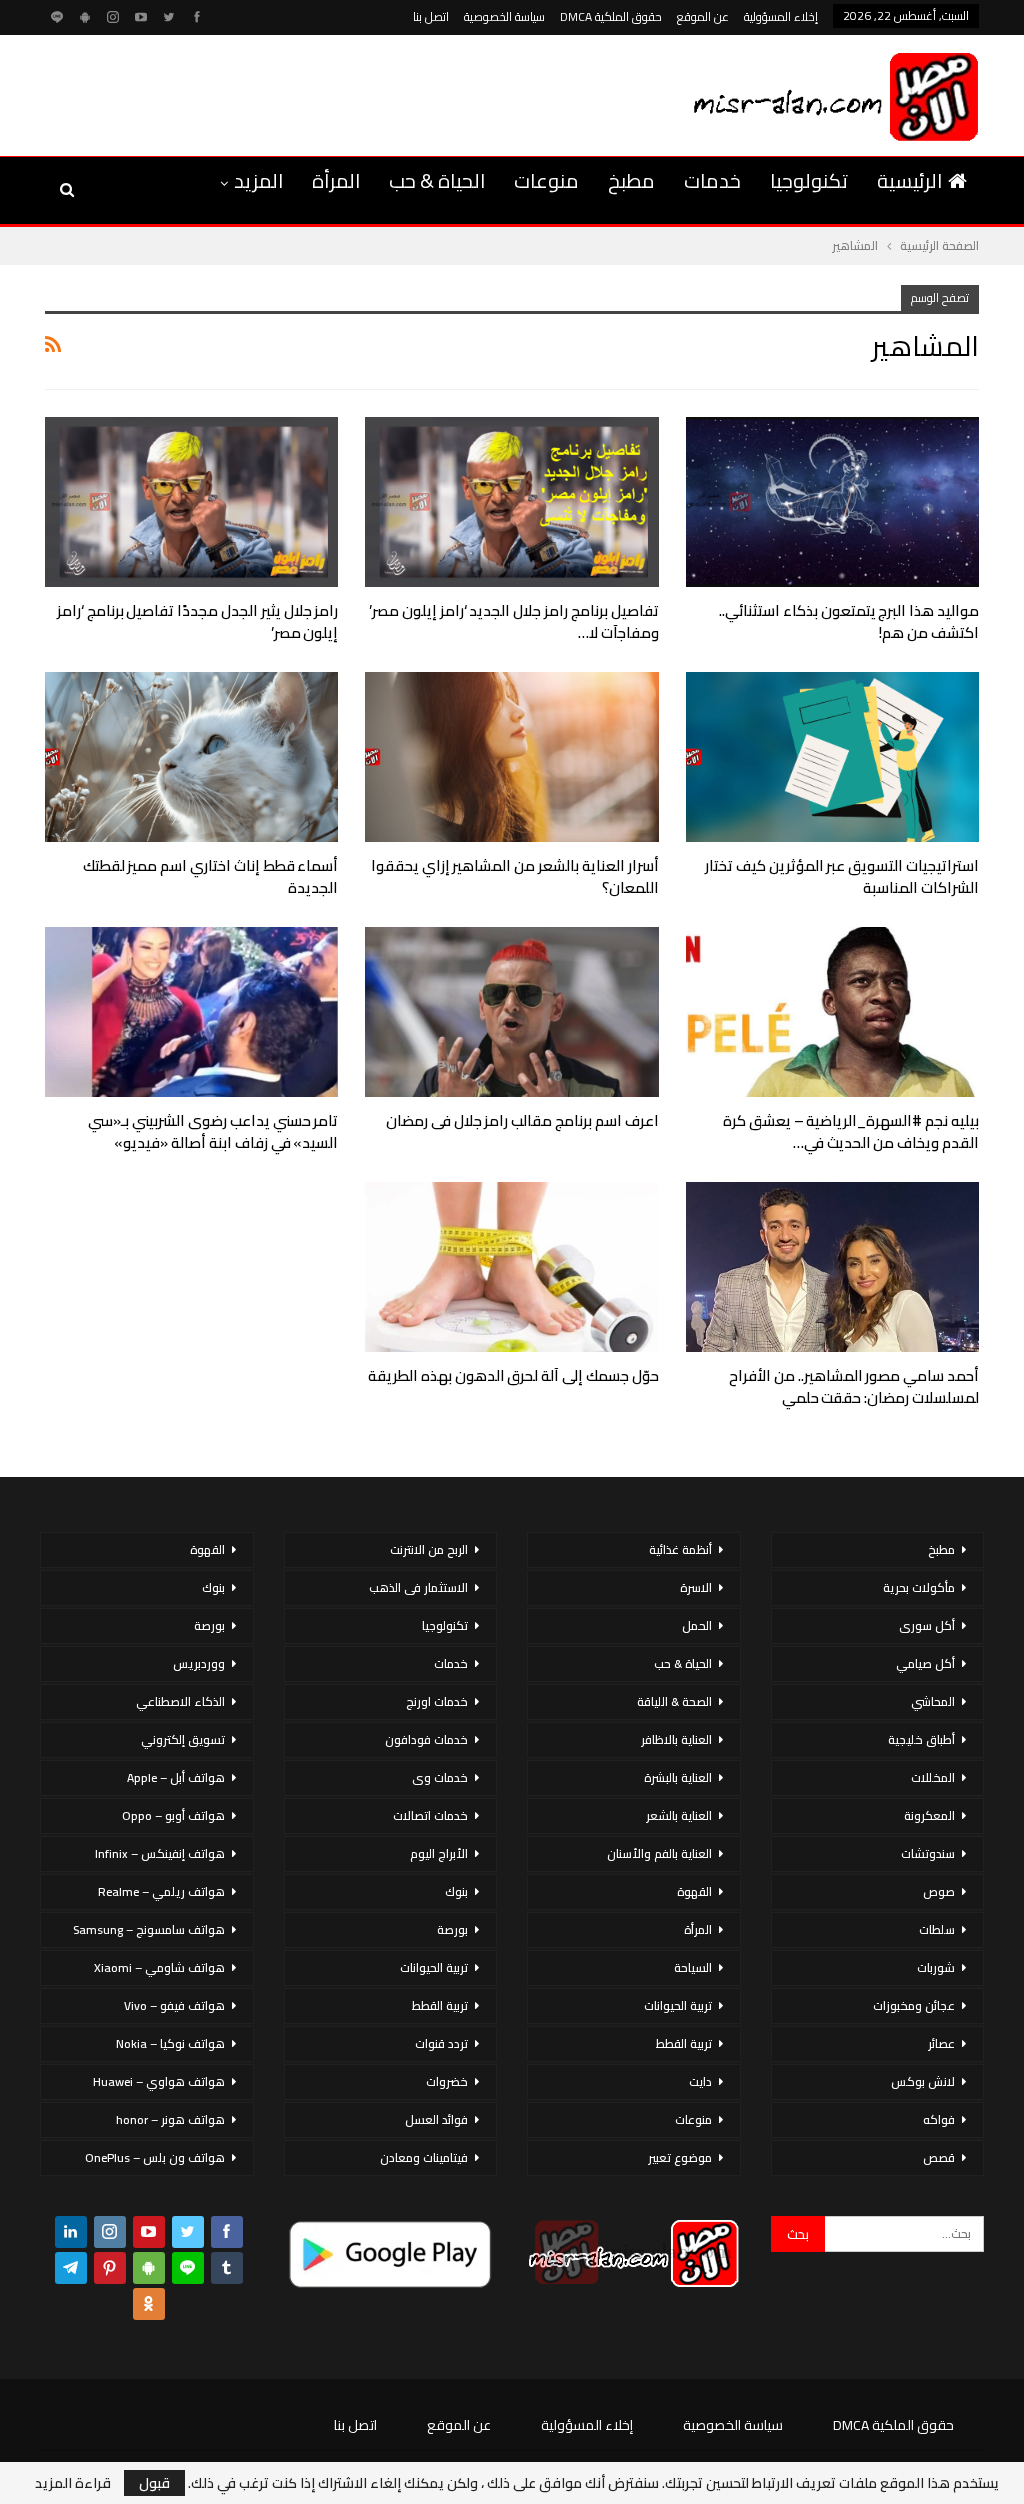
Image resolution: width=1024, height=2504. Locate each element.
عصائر (941, 2043)
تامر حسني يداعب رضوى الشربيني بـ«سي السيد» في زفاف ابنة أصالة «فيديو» (213, 1131)
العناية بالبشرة (678, 1777)
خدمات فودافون (426, 1739)
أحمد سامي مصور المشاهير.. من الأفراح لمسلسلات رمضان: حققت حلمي (854, 1386)
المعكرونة (929, 1815)
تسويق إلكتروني (183, 1739)
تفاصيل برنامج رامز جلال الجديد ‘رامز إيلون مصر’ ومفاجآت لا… (514, 621)
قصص (939, 2157)
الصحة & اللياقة (674, 1701)
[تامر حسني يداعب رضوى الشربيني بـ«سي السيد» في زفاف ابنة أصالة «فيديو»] (191, 1012)
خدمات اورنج (437, 1701)
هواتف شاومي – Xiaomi (159, 1967)
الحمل (697, 1625)
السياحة (693, 1967)
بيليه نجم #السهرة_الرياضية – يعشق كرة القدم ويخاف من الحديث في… (851, 1131)
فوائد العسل (436, 2119)
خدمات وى (440, 1777)
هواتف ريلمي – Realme (161, 1891)
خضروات (447, 2081)
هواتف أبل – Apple (176, 1777)
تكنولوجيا (809, 180)
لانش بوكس (923, 2081)
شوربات (936, 1967)
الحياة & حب (437, 180)
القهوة (694, 1891)
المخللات (933, 1777)
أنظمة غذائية (680, 1549)
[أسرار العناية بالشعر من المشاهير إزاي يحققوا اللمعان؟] (511, 757)
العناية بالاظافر (676, 1739)
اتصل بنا (431, 16)
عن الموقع (703, 16)
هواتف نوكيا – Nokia (170, 2043)
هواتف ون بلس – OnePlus (155, 2157)
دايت (700, 2081)
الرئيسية (909, 180)
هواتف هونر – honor (170, 2119)
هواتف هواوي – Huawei (159, 2081)
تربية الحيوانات (678, 2005)
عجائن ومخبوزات (914, 2005)
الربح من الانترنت (429, 1549)
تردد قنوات (441, 2043)
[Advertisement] (274, 92)
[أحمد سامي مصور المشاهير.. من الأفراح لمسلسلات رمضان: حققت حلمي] (832, 1267)
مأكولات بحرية (919, 1587)
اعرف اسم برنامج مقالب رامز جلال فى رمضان (522, 1120)
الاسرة (696, 1587)
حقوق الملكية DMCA (611, 16)
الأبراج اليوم (439, 1853)
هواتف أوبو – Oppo (173, 1815)
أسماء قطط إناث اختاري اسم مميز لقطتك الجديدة (211, 876)
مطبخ (631, 180)
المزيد (258, 180)
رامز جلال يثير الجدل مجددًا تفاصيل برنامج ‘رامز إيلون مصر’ (198, 621)
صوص (939, 1891)
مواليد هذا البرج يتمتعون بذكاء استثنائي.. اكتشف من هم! (849, 621)
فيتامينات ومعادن (424, 2157)
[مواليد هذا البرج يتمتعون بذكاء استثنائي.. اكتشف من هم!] (832, 502)
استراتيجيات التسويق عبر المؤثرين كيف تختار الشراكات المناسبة (842, 876)
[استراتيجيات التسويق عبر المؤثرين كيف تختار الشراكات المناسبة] (832, 757)
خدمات (712, 180)
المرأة (336, 180)
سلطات (937, 1929)
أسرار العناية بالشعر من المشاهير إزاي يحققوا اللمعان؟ (515, 876)
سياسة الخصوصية (504, 16)
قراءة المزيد (73, 2483)
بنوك (456, 1891)
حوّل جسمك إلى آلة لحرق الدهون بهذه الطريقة (513, 1375)
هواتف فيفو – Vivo (174, 2005)
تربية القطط (684, 2043)
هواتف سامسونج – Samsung (149, 1929)
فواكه (939, 2119)
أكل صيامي (925, 1663)
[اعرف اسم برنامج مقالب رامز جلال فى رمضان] (511, 1012)
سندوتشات (928, 1853)
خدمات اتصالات (430, 1815)
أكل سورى (927, 1625)
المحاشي (933, 1701)
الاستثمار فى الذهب (418, 1587)
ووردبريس (199, 1663)
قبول (154, 2483)
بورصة (452, 1929)
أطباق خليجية (921, 1739)
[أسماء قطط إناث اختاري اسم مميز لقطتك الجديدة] (191, 757)
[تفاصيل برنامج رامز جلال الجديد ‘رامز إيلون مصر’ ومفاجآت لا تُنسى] (511, 502)
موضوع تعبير (680, 2157)
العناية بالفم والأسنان (659, 1853)
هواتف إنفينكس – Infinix (160, 1853)
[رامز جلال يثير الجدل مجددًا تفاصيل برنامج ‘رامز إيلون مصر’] (191, 502)
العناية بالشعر (679, 1815)
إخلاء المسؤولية (781, 16)
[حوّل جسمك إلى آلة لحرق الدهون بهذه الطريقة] (511, 1267)
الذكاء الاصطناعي (180, 1701)
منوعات (546, 180)
